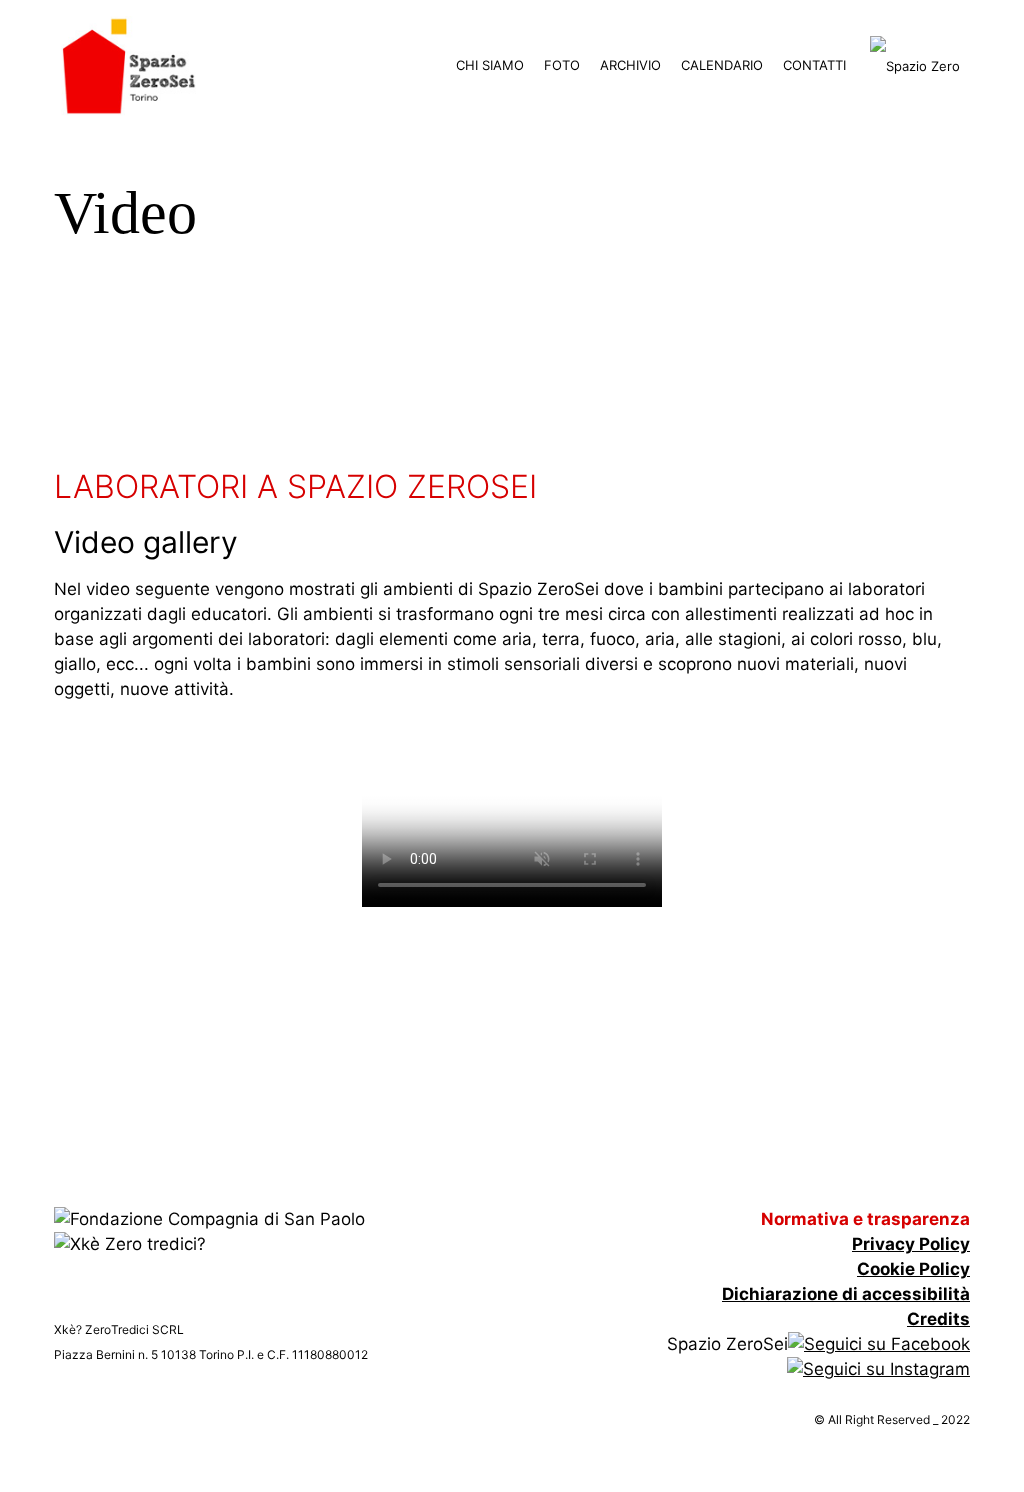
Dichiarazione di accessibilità (846, 1294)
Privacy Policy (911, 1244)
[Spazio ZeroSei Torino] (129, 65)
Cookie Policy (913, 1269)
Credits (938, 1319)
